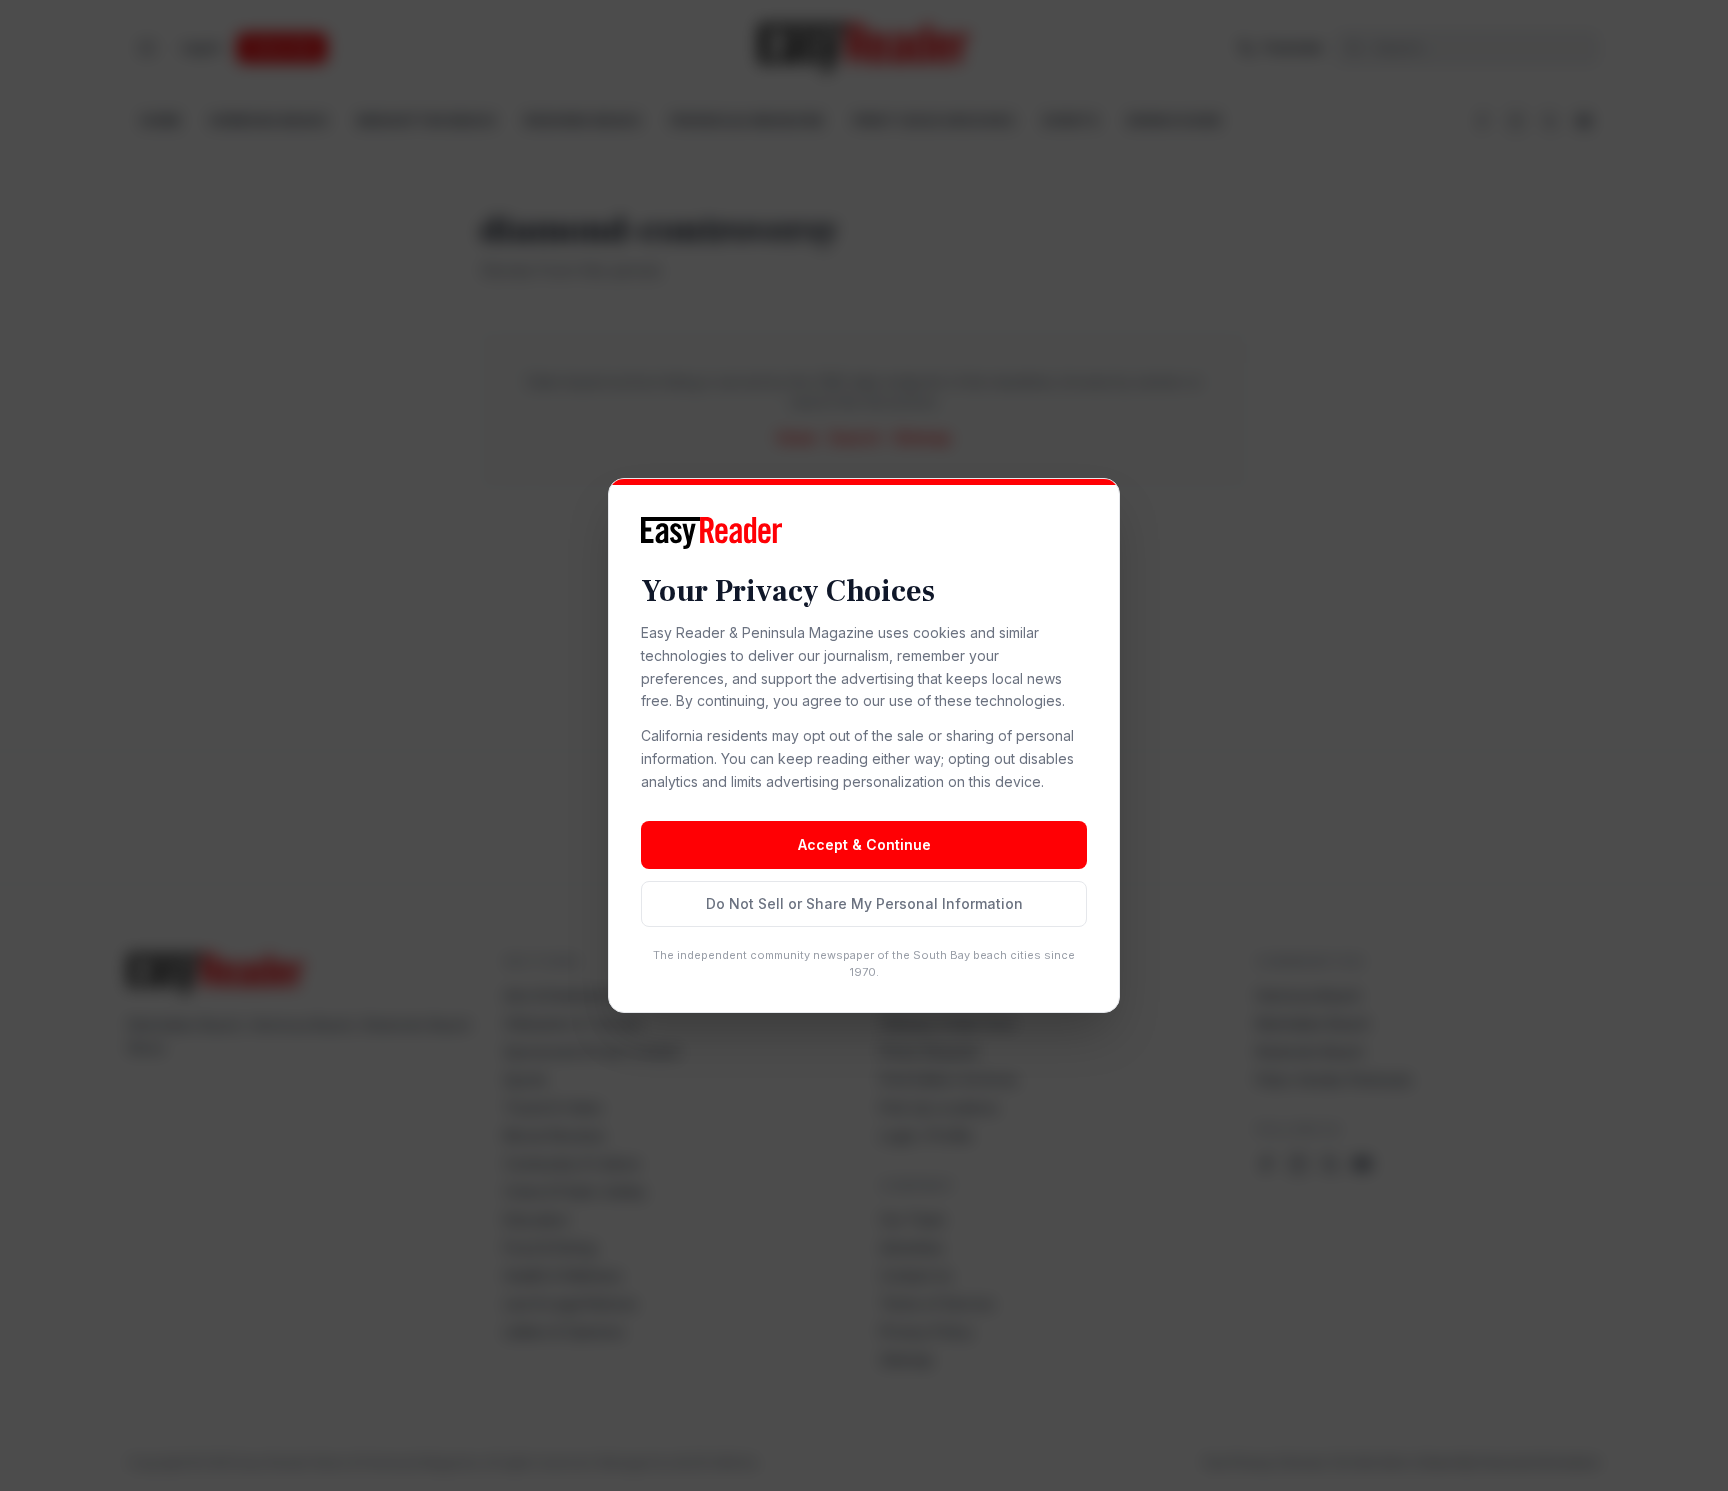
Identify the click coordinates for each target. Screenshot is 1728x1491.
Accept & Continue (864, 844)
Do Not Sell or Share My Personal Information (864, 903)
